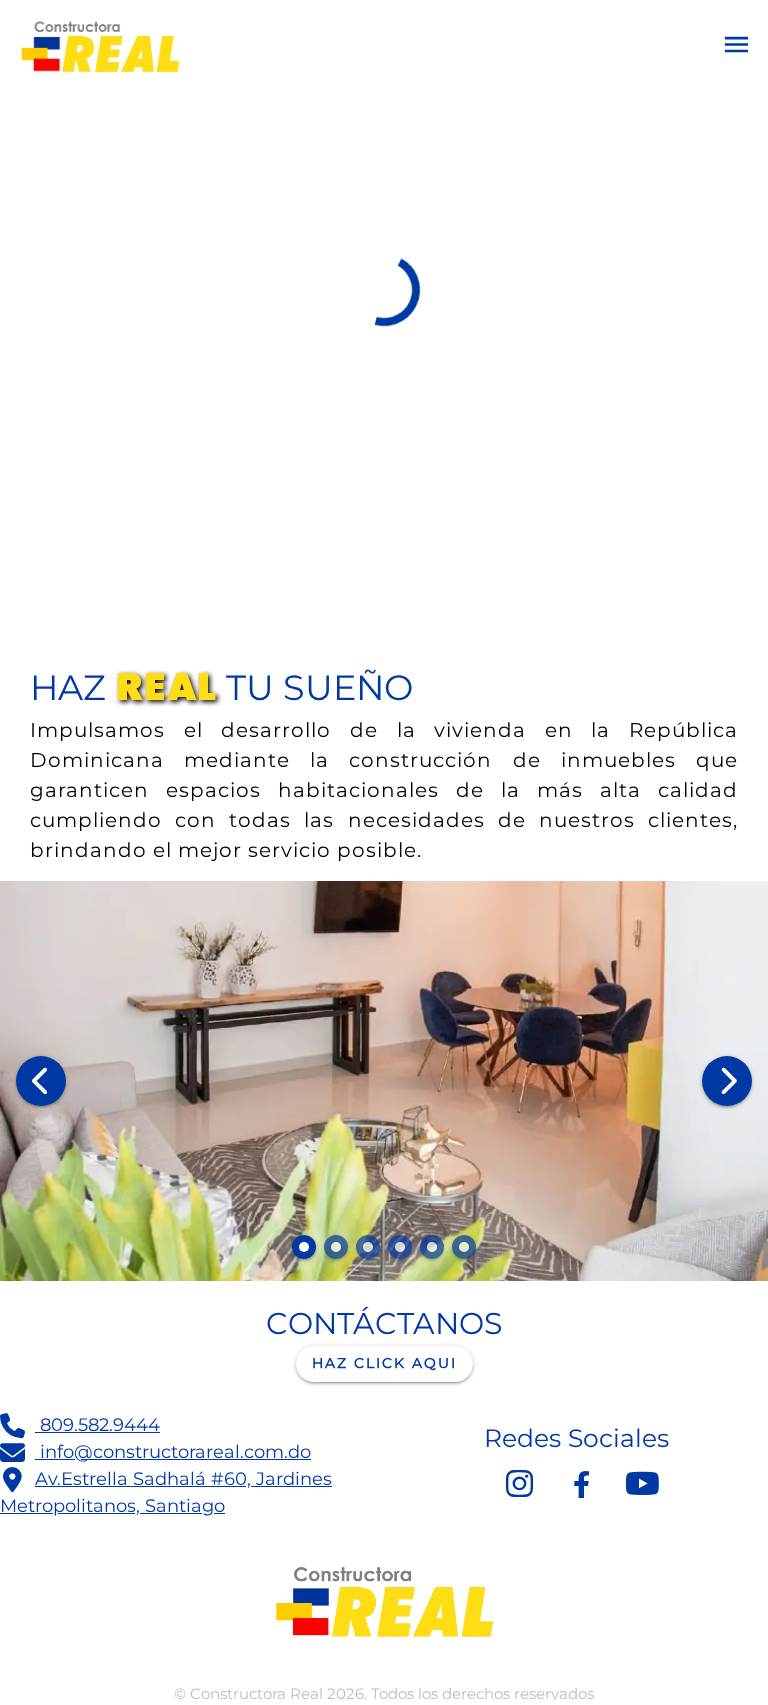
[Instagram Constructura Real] (520, 1484)
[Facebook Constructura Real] (581, 1484)
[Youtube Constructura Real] (642, 1484)
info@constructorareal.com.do (173, 1452)
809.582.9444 (97, 1425)
